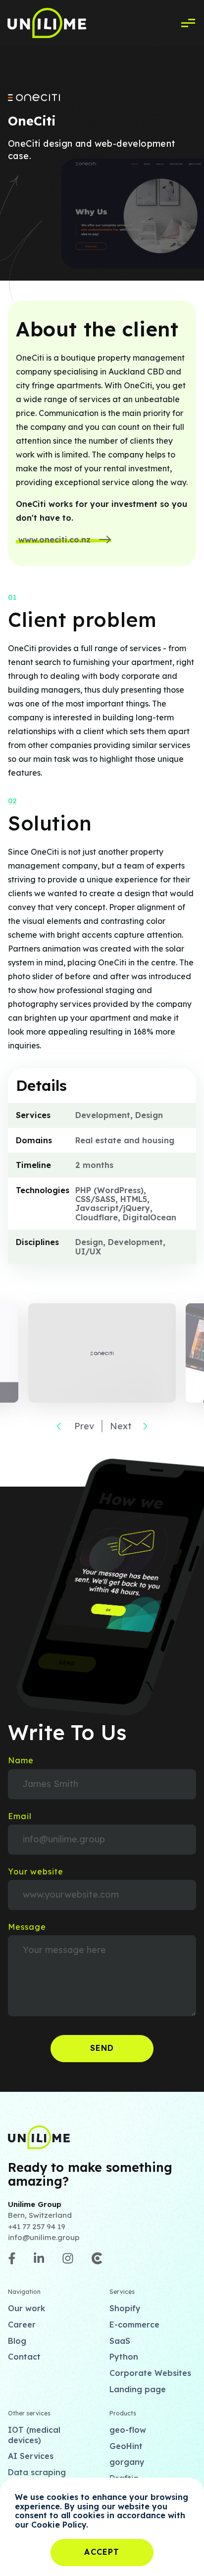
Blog (17, 2341)
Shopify (125, 2308)
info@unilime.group (44, 2237)
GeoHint (126, 2446)
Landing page (138, 2389)
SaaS (120, 2341)
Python (124, 2357)
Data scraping (37, 2472)
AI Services (31, 2456)
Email (20, 1816)
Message (27, 1927)
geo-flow (128, 2430)
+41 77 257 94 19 (37, 2226)
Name (21, 1760)
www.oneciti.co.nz (54, 540)
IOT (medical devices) (34, 2435)
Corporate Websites (150, 2373)
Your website (36, 1871)
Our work (26, 2308)
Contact (24, 2357)
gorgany (127, 2462)
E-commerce (134, 2325)
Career (22, 2325)
